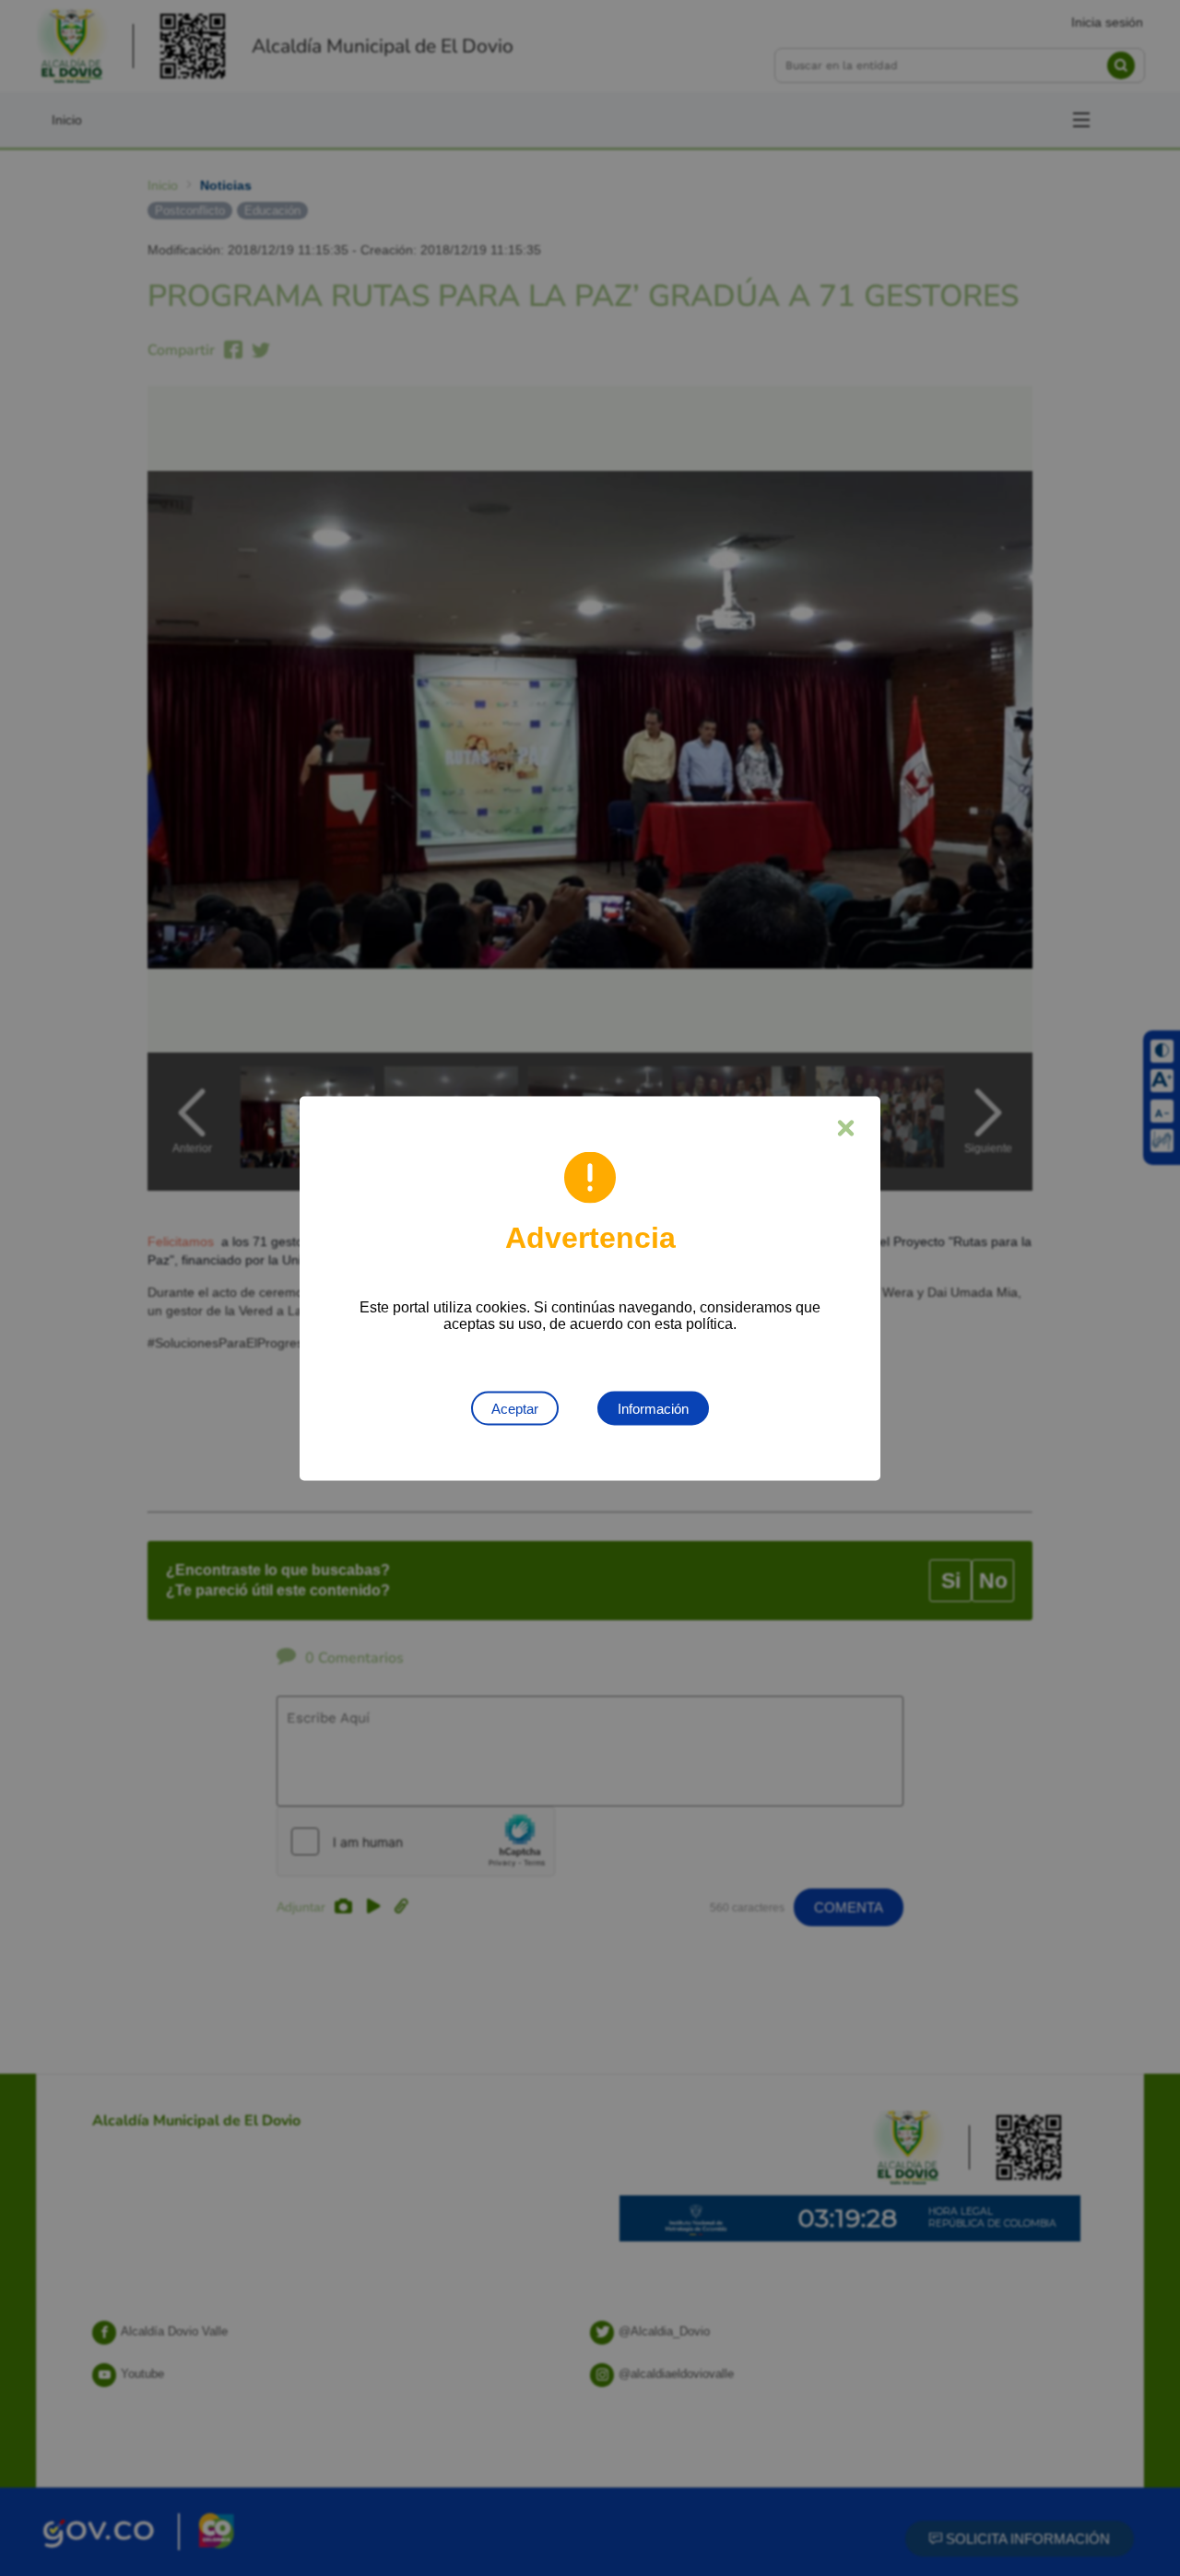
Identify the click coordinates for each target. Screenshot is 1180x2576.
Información (653, 1408)
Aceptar (515, 1408)
